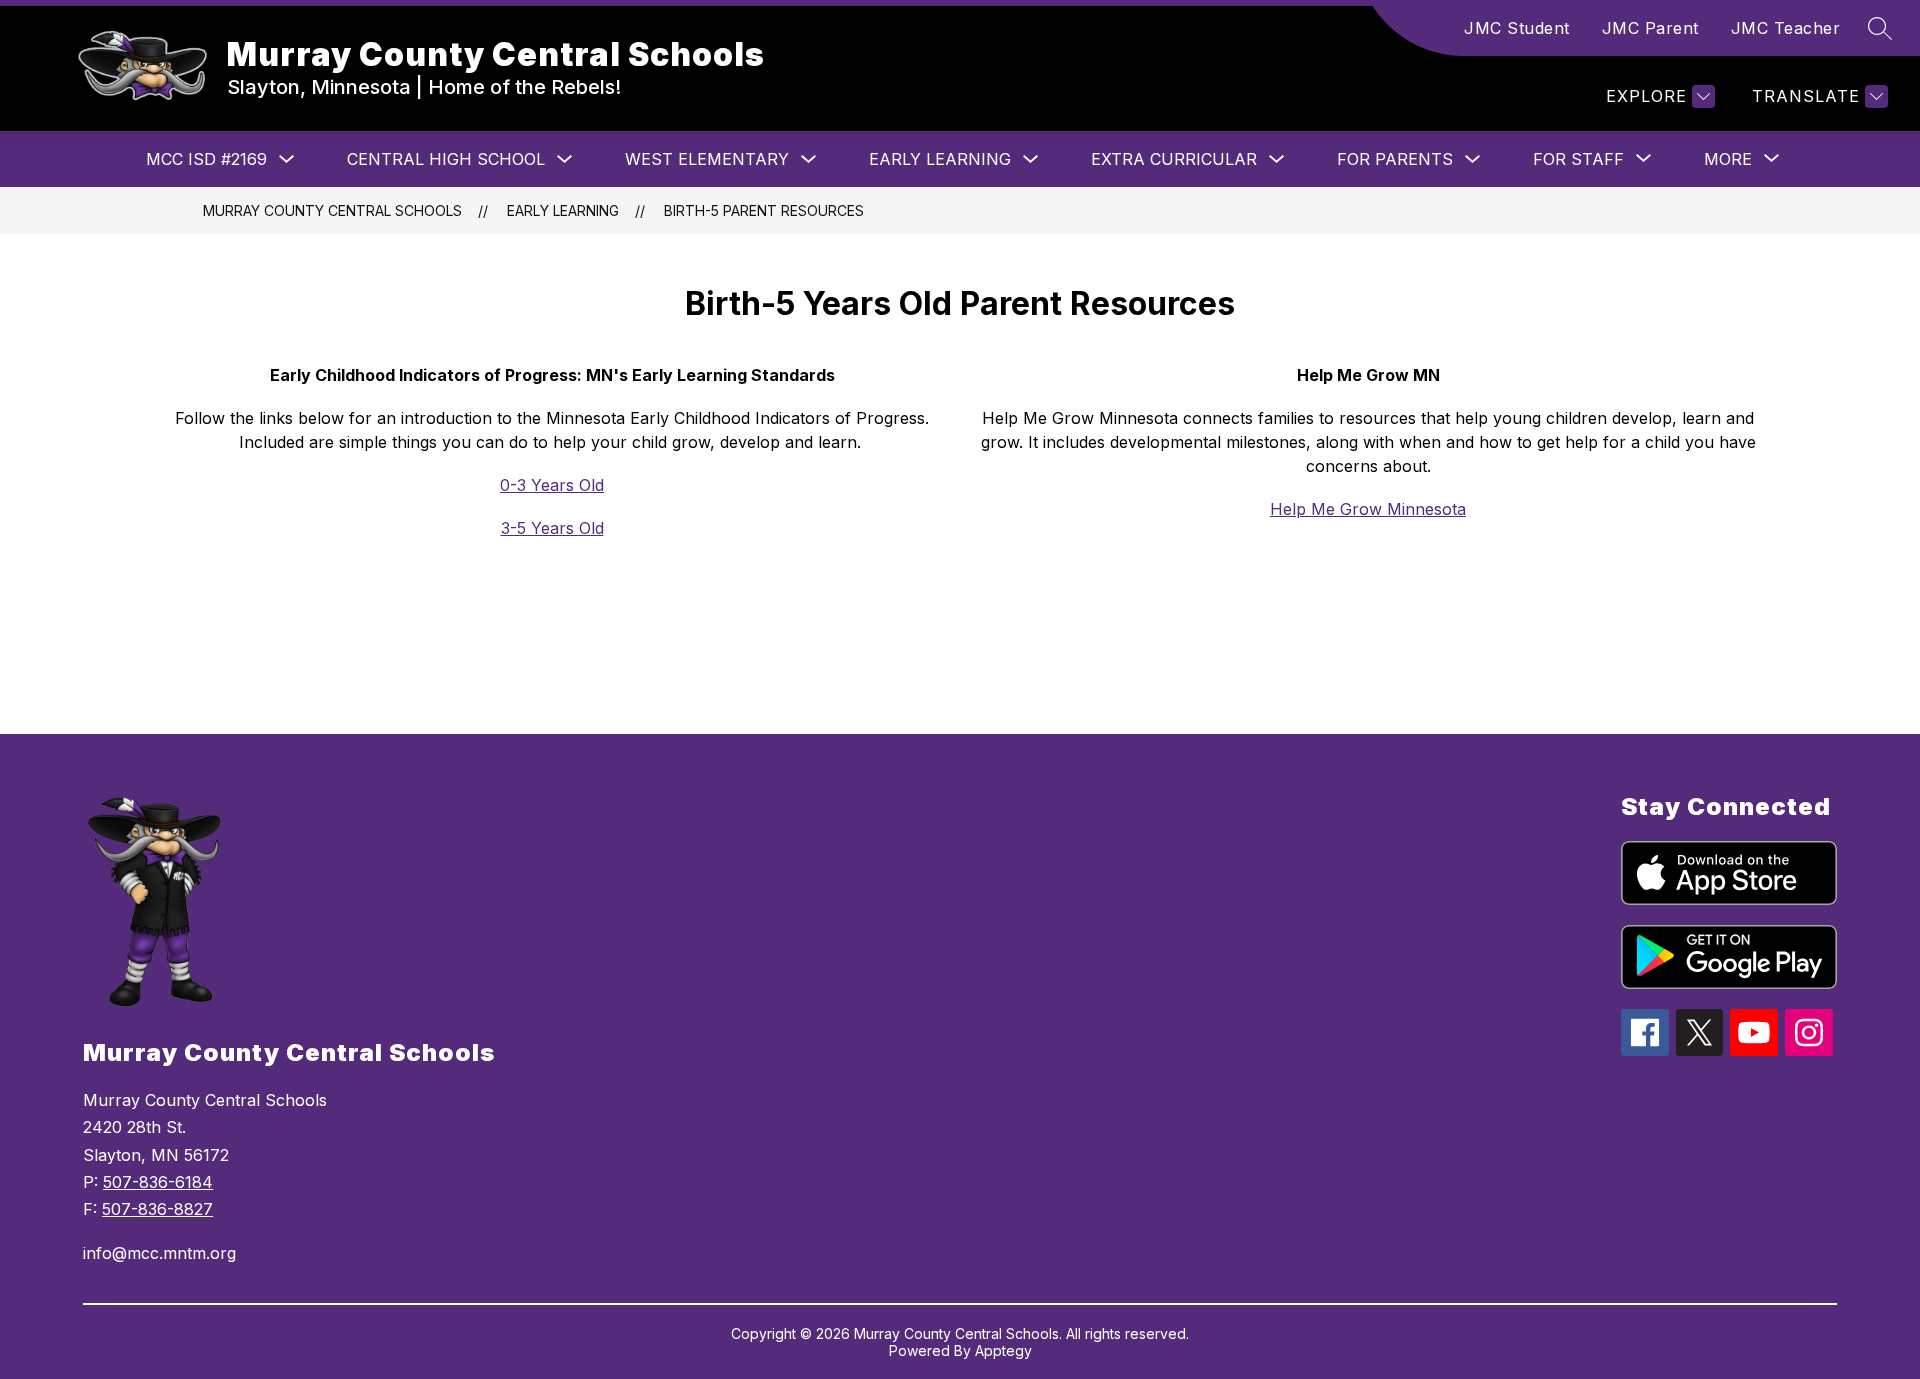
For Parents (1395, 159)
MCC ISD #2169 (206, 159)
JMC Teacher (1786, 28)
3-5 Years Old (552, 528)
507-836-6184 (158, 1182)
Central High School (446, 159)
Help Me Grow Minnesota (1368, 509)
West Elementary (707, 159)
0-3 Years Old (552, 485)
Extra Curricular (1174, 159)
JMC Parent (1650, 28)
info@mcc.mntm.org (159, 1253)
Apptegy (1003, 1350)
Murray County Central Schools (332, 210)
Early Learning (940, 159)
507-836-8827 (157, 1209)
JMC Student (1517, 28)
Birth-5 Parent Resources (764, 210)
